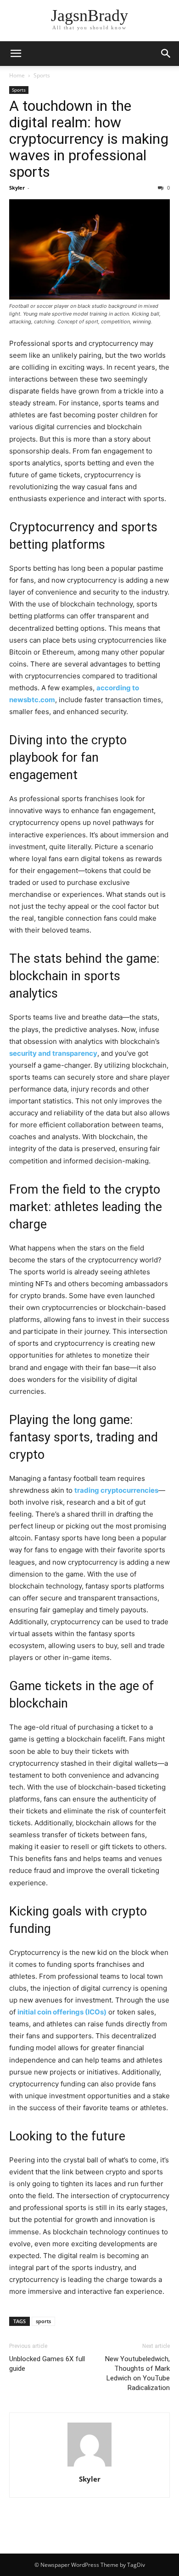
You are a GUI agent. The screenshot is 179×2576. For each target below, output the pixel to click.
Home (17, 75)
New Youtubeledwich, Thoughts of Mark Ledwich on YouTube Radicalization (137, 2373)
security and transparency (53, 1053)
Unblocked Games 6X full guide (47, 2364)
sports (43, 2321)
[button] (16, 54)
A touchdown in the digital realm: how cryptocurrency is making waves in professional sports (89, 139)
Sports (42, 75)
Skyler (17, 188)
